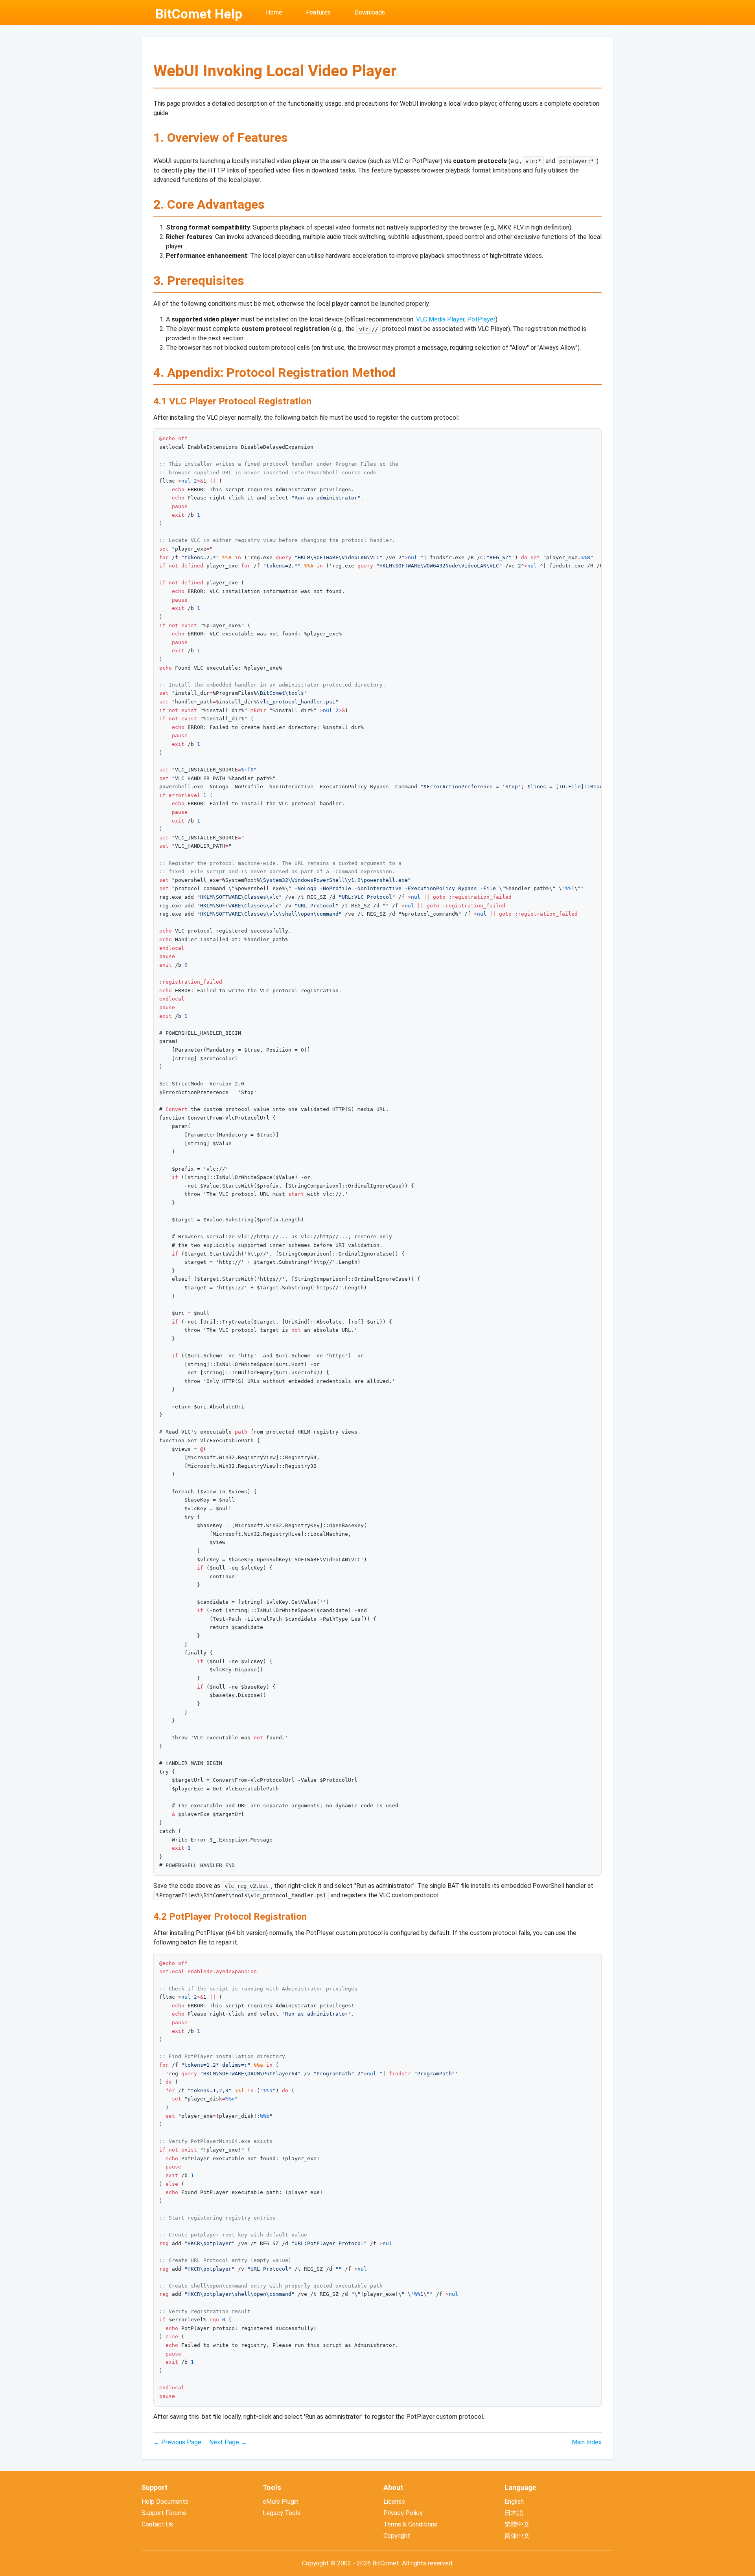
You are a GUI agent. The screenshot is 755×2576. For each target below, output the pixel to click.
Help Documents (165, 2502)
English (514, 2502)
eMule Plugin (281, 2502)
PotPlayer (481, 319)
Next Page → (228, 2442)
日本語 (514, 2513)
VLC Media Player (440, 319)
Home (274, 12)
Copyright (397, 2536)
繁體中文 (517, 2524)
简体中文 (517, 2536)
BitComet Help (199, 14)
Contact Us (157, 2524)
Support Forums (164, 2513)
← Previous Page (177, 2442)
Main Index (587, 2442)
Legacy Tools (282, 2513)
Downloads (370, 12)
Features (318, 12)
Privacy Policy (403, 2513)
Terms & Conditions (410, 2524)
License (394, 2502)
